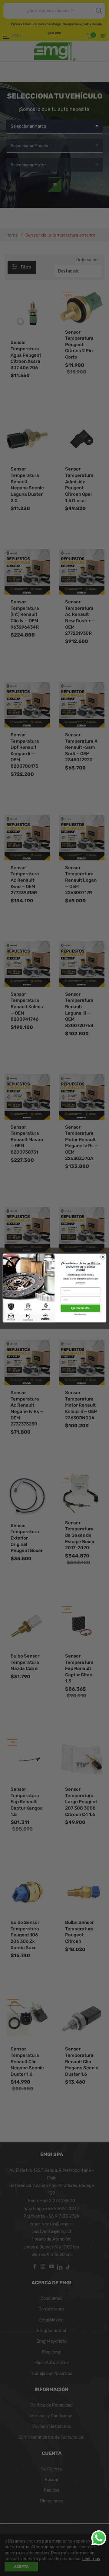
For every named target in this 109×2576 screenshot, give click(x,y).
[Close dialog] (103, 1257)
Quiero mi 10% (81, 1308)
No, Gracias (80, 1314)
